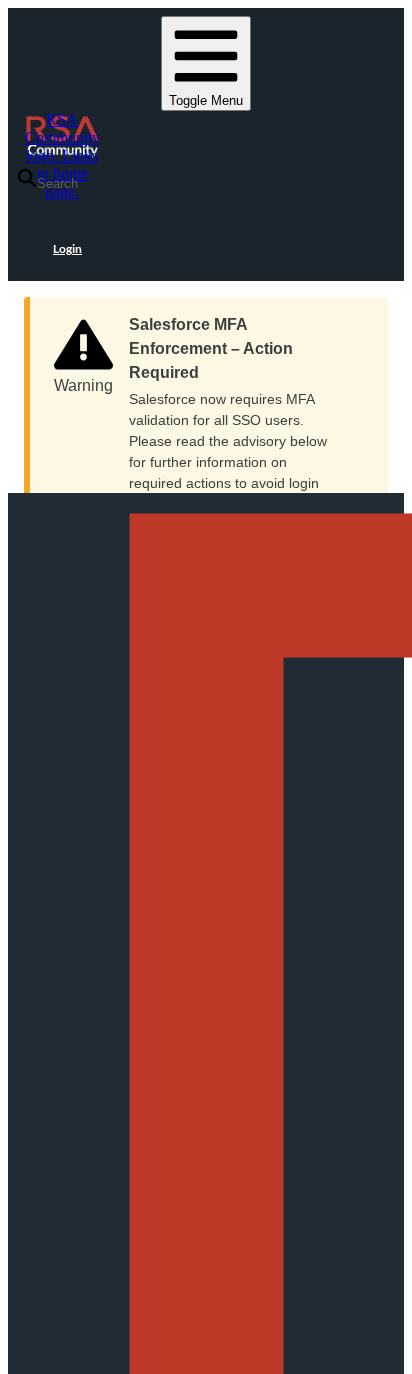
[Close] (353, 318)
